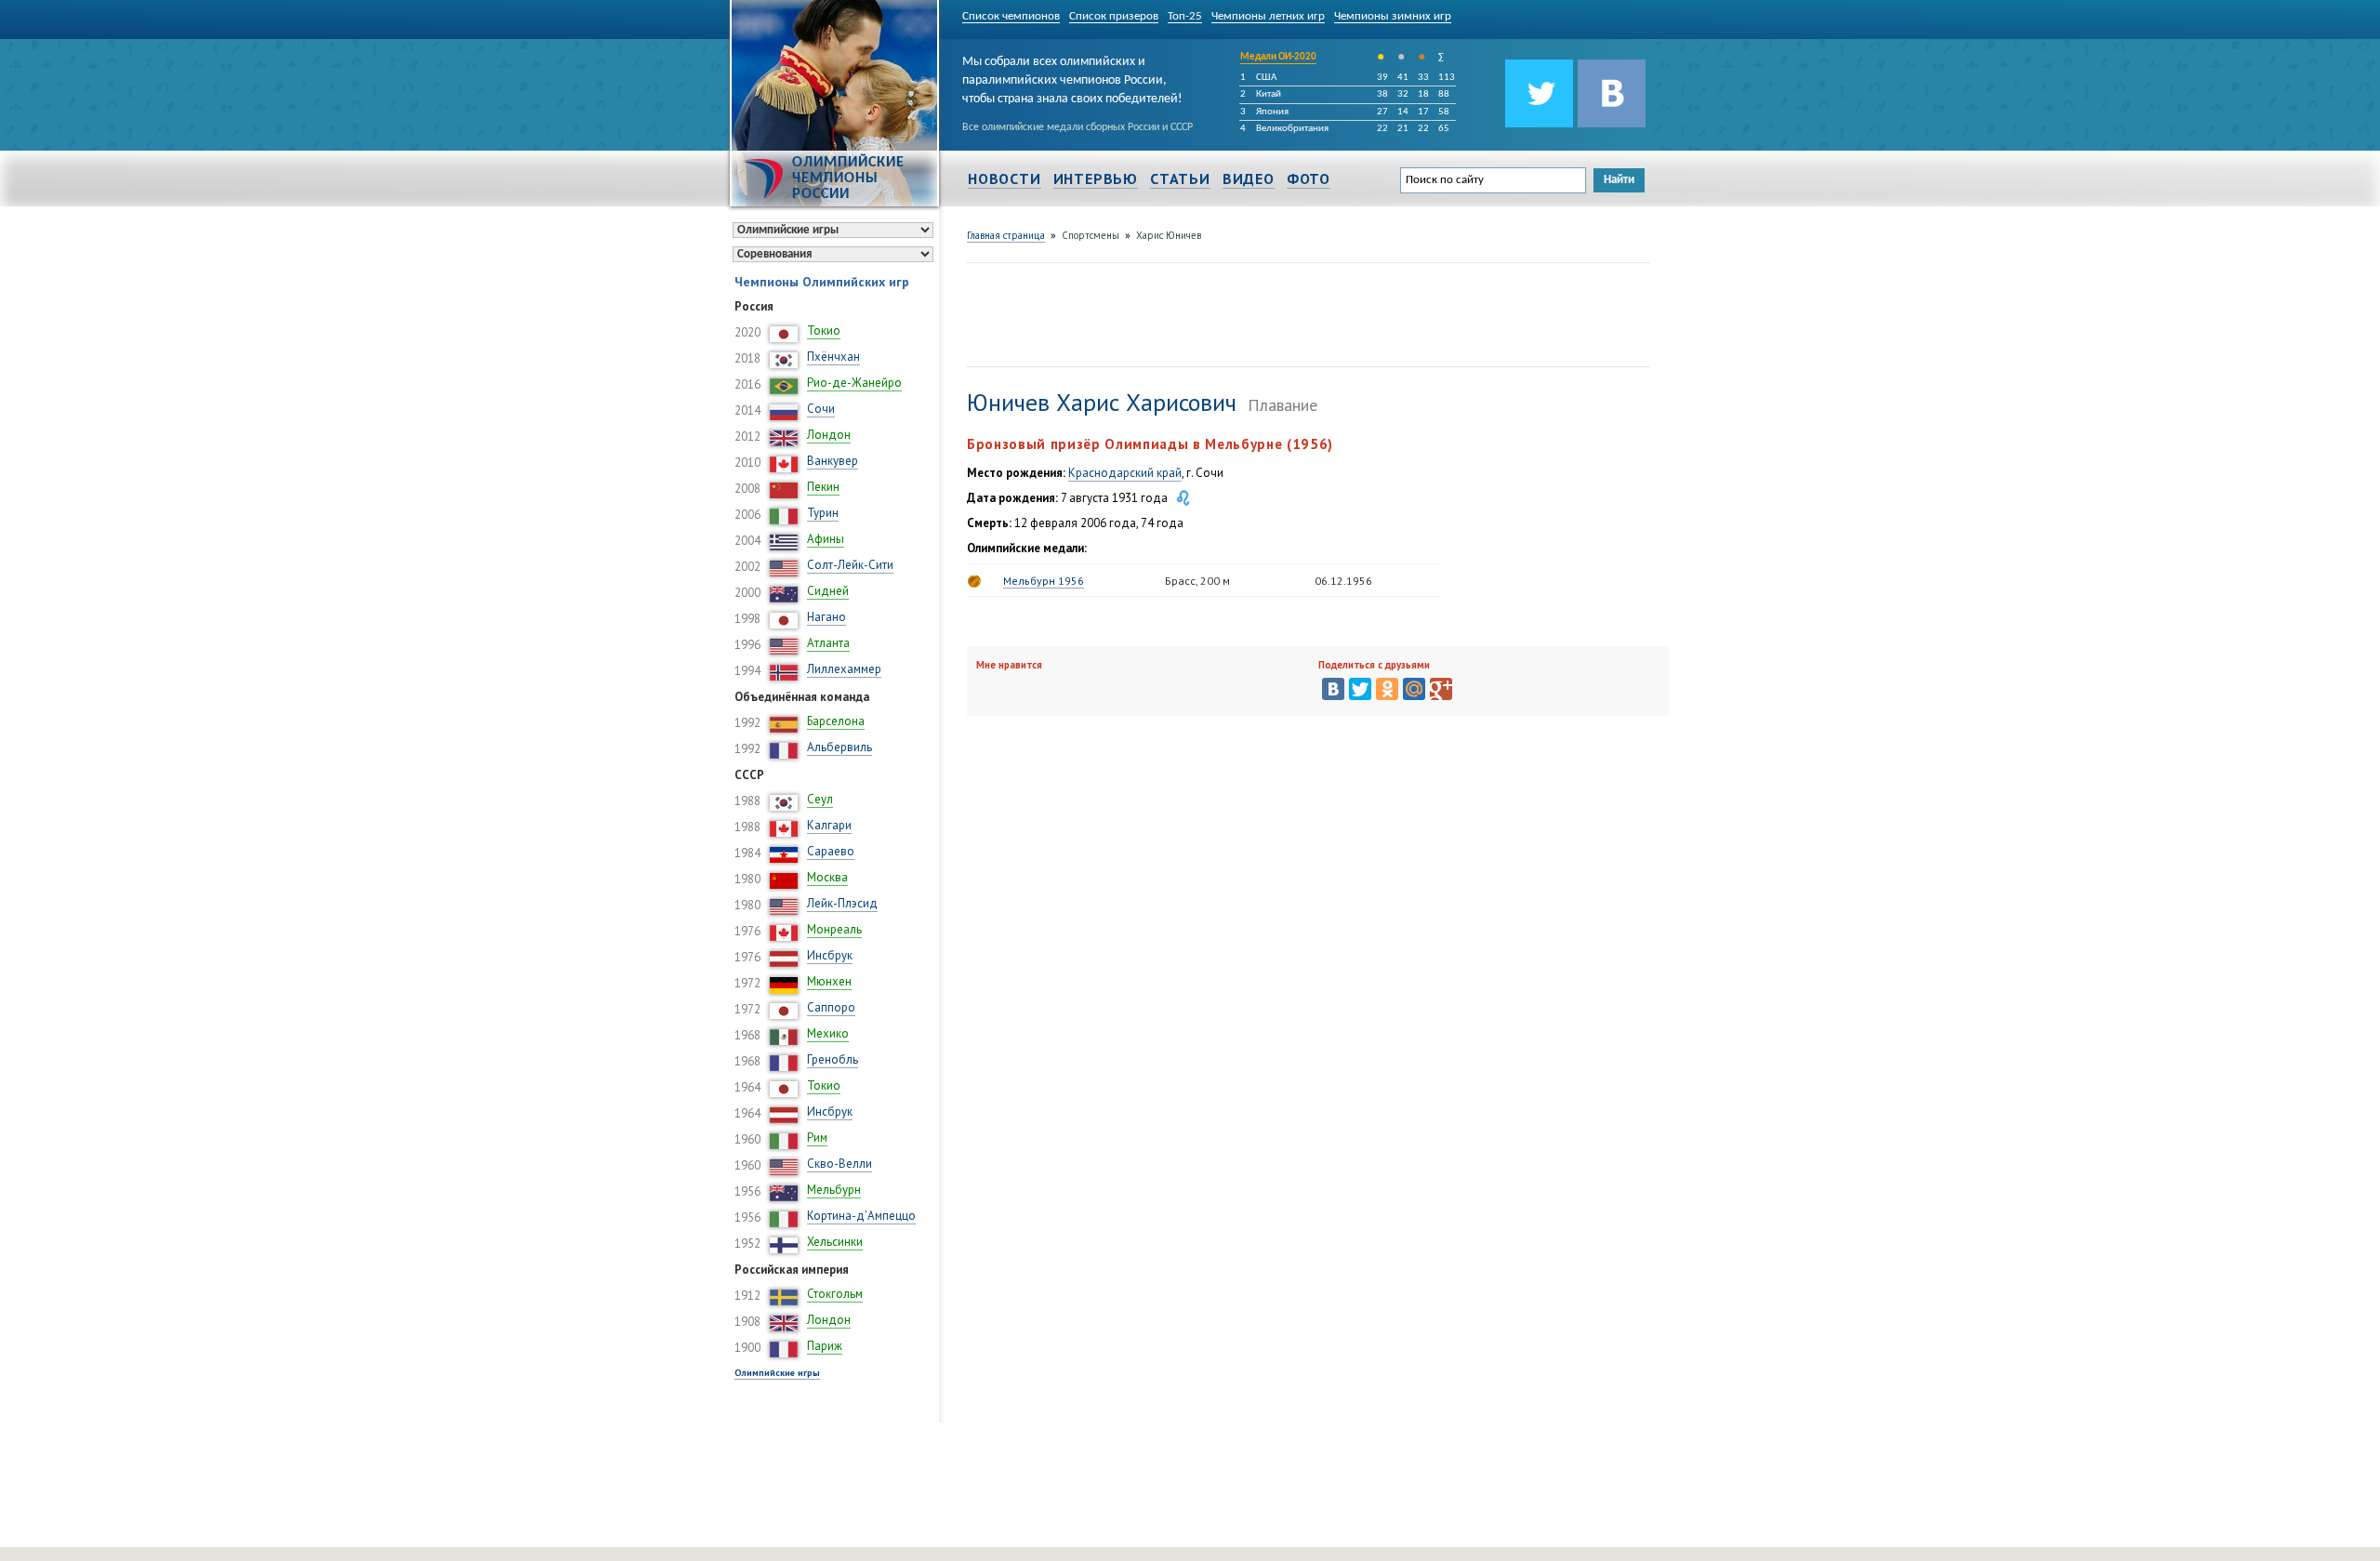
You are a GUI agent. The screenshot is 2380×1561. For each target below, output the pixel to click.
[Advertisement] (1305, 312)
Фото (1309, 179)
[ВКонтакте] (1333, 689)
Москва (827, 877)
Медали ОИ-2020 (1278, 57)
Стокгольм (835, 1294)
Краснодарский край (1125, 473)
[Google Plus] (1441, 689)
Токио (824, 331)
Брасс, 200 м (1197, 581)
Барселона (836, 721)
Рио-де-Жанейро (854, 383)
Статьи (1180, 179)
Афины (826, 539)
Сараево (831, 851)
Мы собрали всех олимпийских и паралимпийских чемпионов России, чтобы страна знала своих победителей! (1072, 77)
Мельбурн (834, 1190)
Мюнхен (829, 981)
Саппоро (831, 1007)
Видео (1249, 179)
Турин (823, 513)
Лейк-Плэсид (842, 903)
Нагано (826, 617)
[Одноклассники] (1387, 689)
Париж (825, 1346)
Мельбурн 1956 (1044, 581)
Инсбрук (830, 955)
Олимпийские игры (777, 1373)
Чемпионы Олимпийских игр (822, 282)
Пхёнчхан (833, 357)
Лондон (829, 435)
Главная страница (1006, 235)
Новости (1005, 179)
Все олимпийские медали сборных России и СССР (1078, 127)
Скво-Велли (840, 1164)
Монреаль (834, 929)
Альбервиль (840, 747)
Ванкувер (833, 461)
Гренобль (833, 1059)
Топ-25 (1185, 16)
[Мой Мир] (1414, 689)
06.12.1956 (1343, 581)
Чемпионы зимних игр (1393, 16)
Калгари (829, 825)
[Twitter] (1360, 689)
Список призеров (1114, 16)
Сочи (821, 409)
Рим (817, 1138)
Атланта (828, 643)
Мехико (828, 1033)
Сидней (828, 591)
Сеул (820, 799)
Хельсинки (835, 1242)
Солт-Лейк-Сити (850, 565)
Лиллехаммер (844, 669)
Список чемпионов (1011, 16)
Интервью (1096, 179)
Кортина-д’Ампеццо (861, 1216)
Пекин (823, 487)
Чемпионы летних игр (1268, 16)
